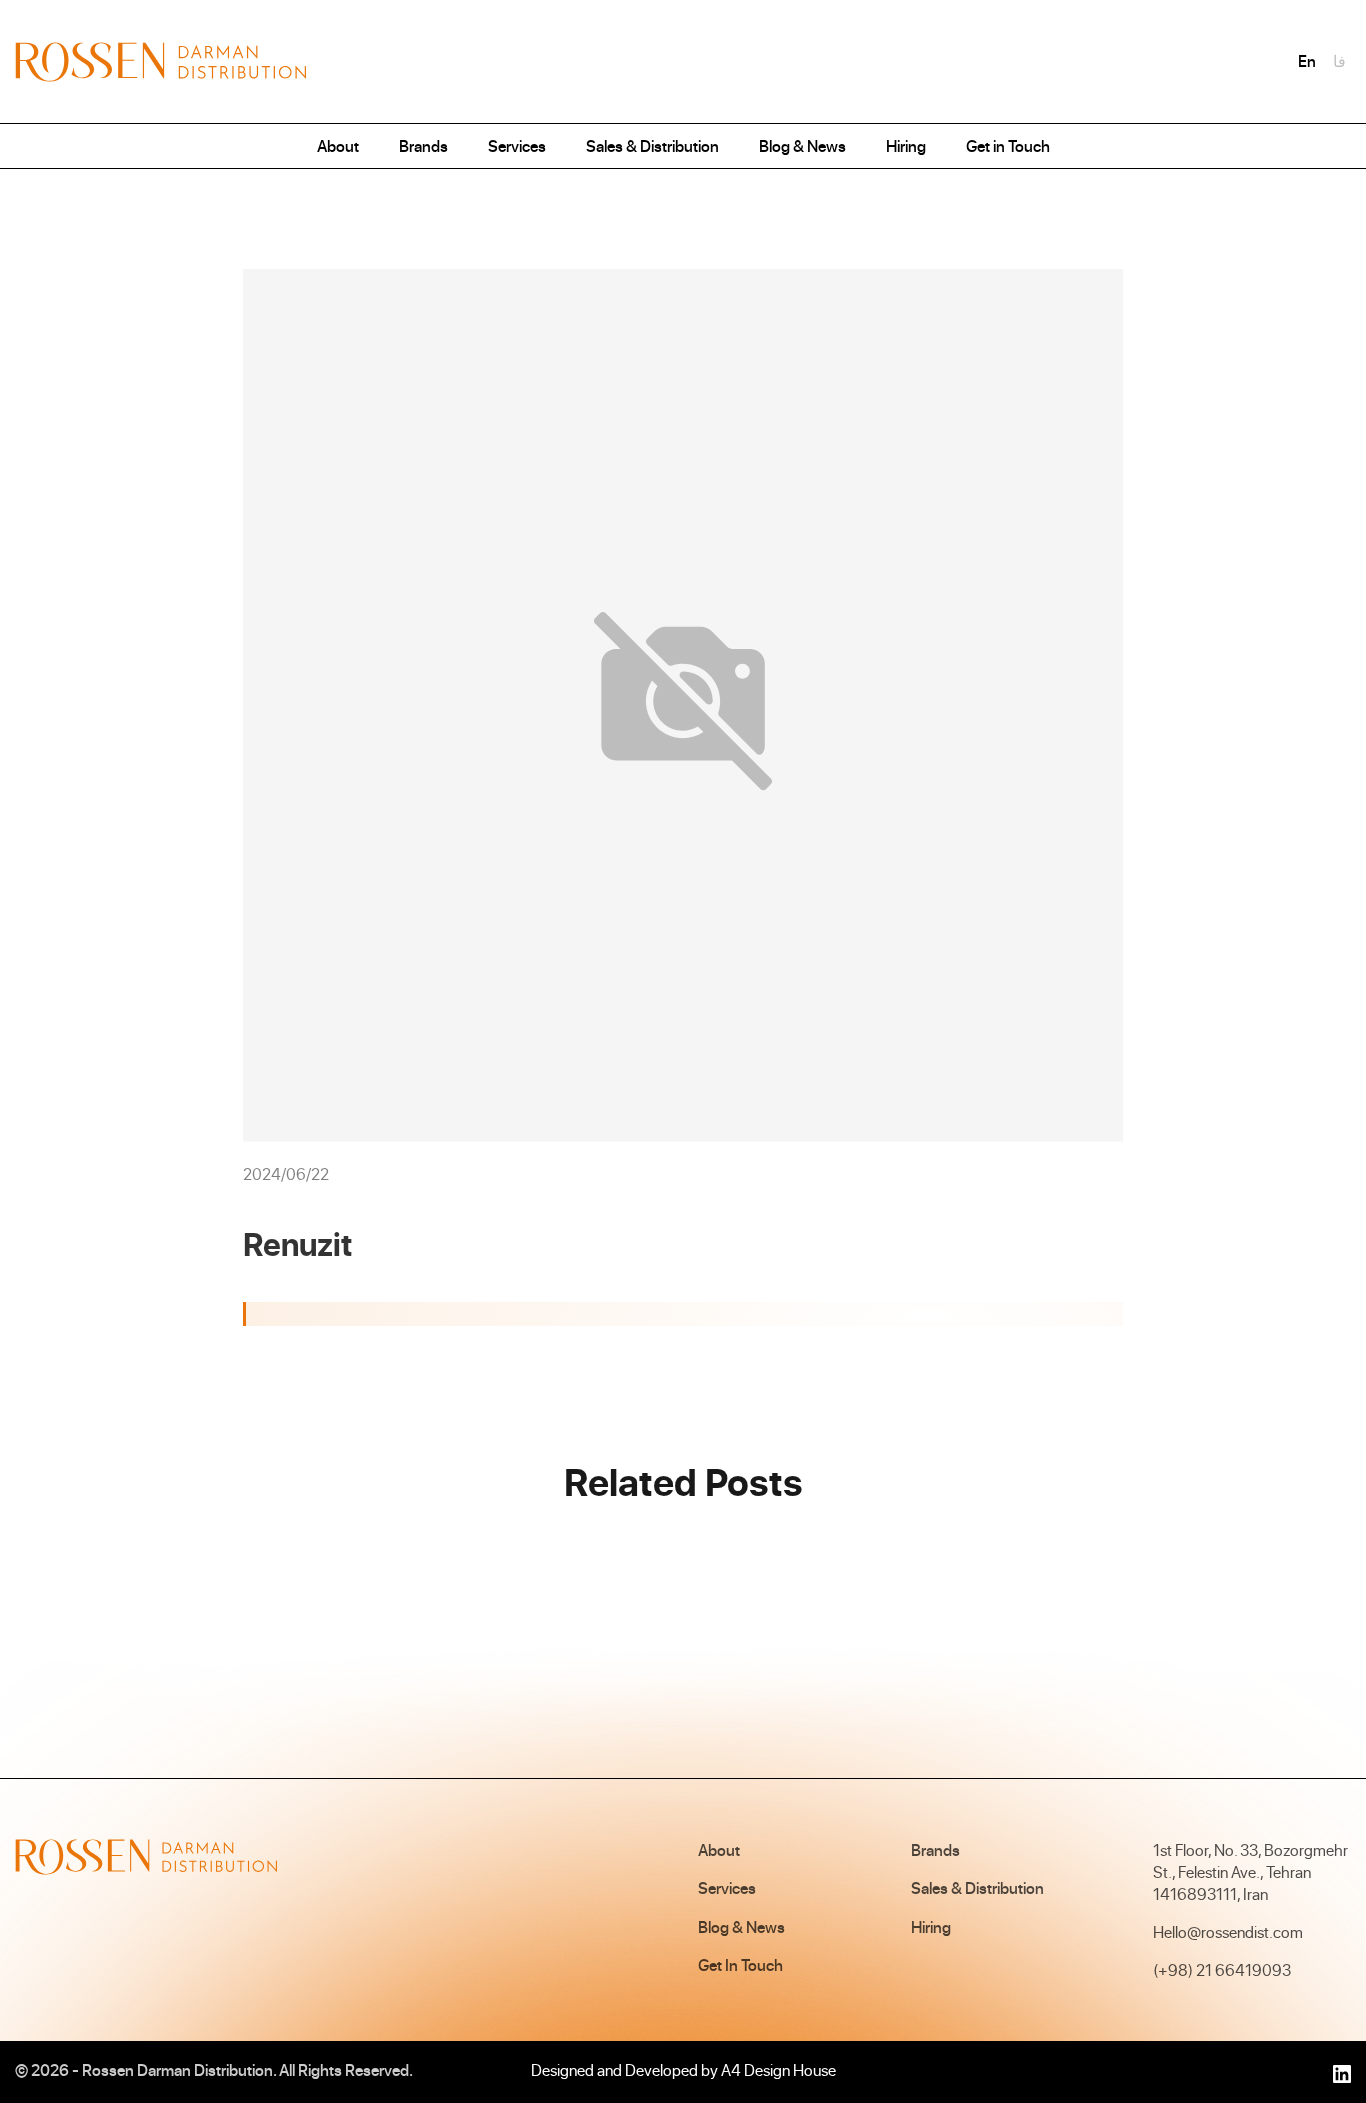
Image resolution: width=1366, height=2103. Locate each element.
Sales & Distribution (652, 146)
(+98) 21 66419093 (1222, 1970)
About (338, 146)
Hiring (906, 146)
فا (1339, 61)
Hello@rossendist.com (1228, 1932)
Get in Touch (1008, 146)
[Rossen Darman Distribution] (160, 62)
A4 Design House (778, 2070)
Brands (423, 146)
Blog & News (802, 146)
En (1307, 61)
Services (517, 146)
